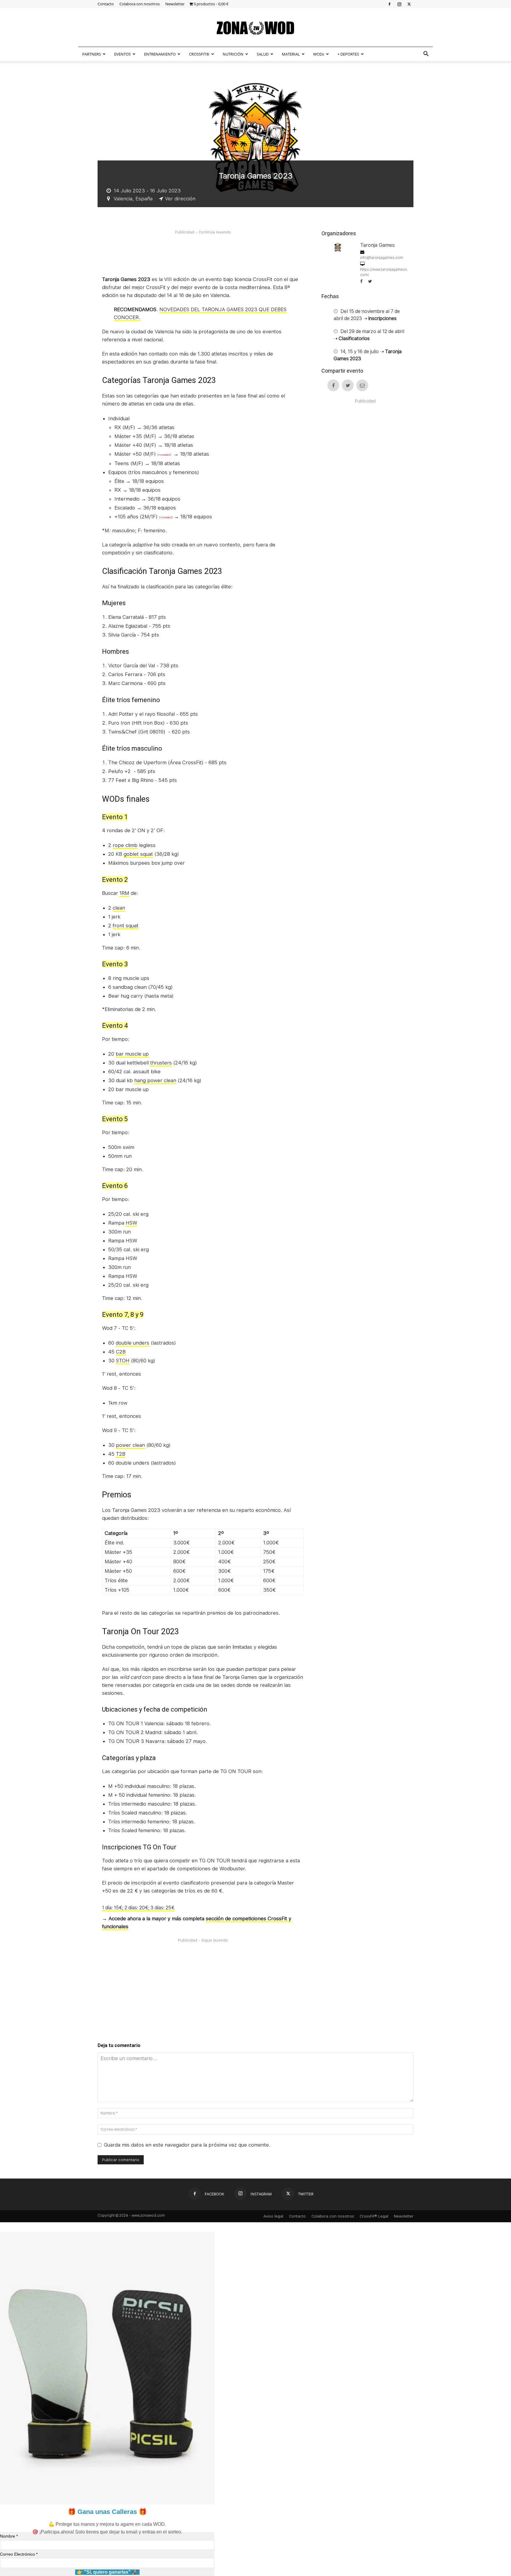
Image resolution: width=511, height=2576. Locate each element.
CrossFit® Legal (374, 2216)
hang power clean (155, 1080)
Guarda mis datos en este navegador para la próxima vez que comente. (187, 2145)
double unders (132, 1343)
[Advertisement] (210, 252)
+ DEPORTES (348, 54)
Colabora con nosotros (140, 4)
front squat (126, 926)
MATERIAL (291, 54)
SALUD (263, 54)
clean (119, 908)
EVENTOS (122, 54)
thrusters (161, 1063)
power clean (130, 1445)
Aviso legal (273, 2216)
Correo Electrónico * (19, 2554)
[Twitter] (409, 4)
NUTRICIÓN (233, 54)
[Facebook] (389, 4)
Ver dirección (180, 199)
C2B (121, 1352)
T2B (121, 1454)
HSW (131, 1223)
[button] (426, 54)
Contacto (106, 4)
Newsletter (175, 4)
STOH (123, 1361)
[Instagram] (399, 4)
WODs (319, 54)
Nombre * (9, 2536)
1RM (124, 893)
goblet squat (138, 854)
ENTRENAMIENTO (160, 54)
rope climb (125, 845)
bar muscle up (132, 1054)
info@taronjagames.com (382, 258)
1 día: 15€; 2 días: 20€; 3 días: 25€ (138, 1908)
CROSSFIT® (199, 54)
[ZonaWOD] (256, 28)
